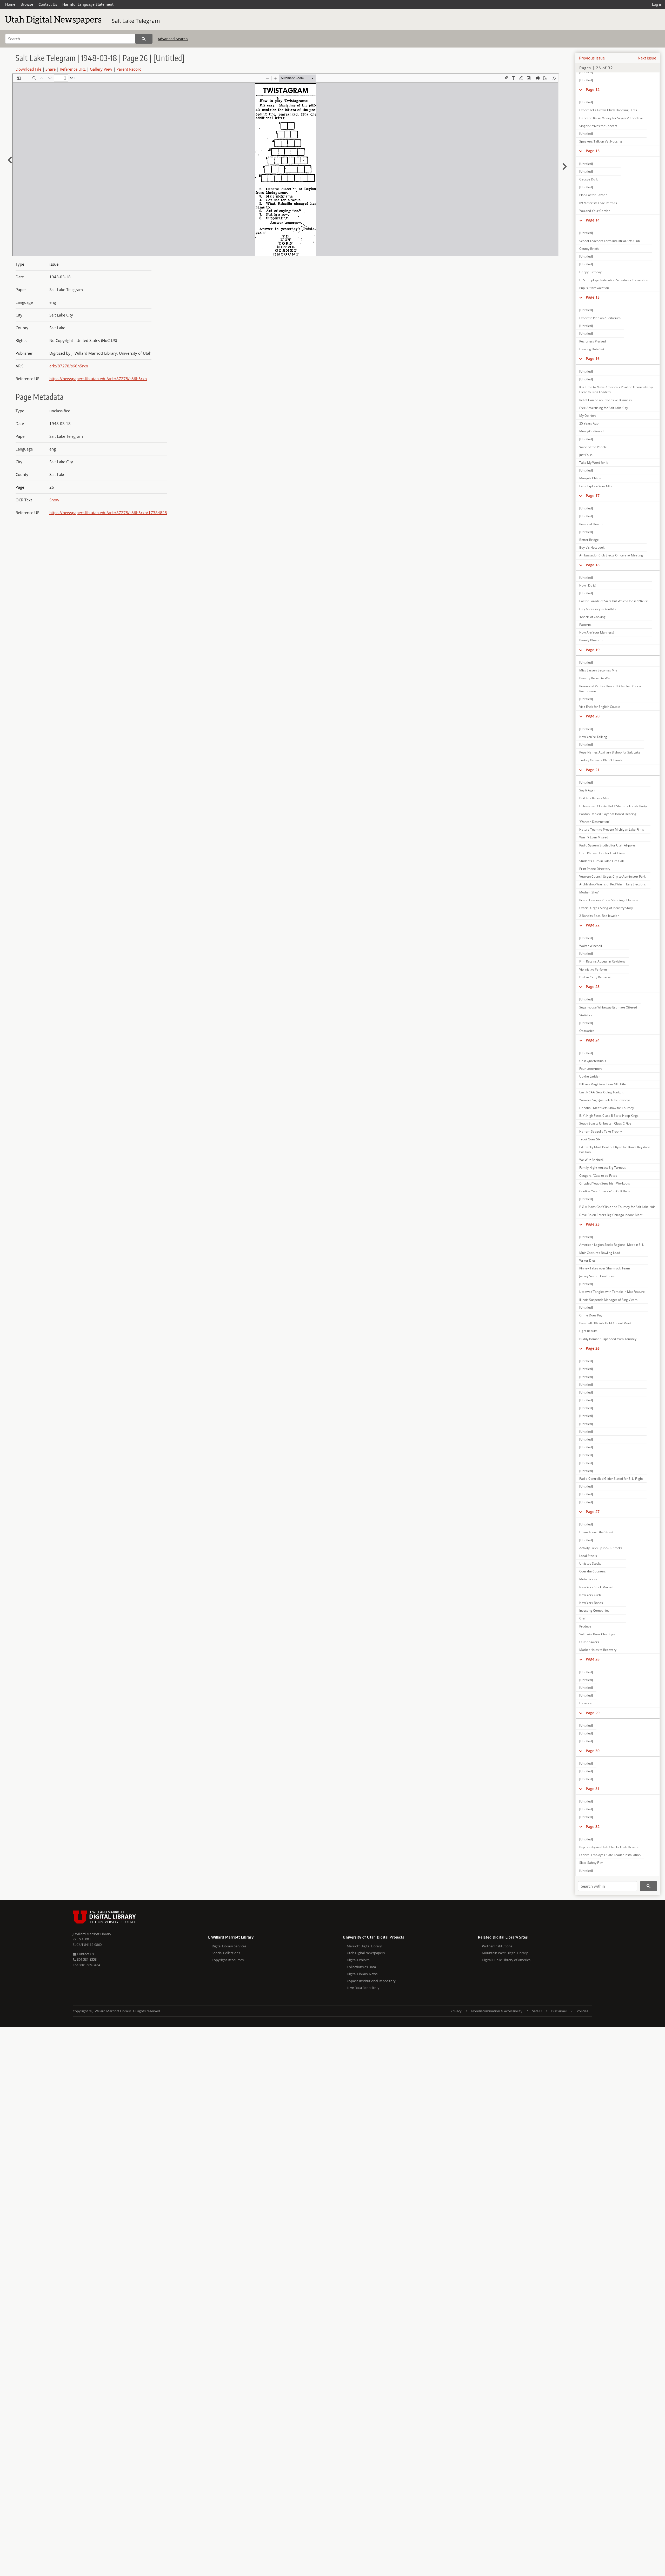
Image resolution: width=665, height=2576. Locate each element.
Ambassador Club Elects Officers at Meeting (611, 555)
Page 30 (593, 1751)
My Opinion (587, 416)
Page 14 (593, 220)
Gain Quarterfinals (593, 1061)
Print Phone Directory (595, 869)
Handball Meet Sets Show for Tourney (607, 1108)
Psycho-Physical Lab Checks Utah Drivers (609, 1847)
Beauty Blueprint (591, 640)
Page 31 (593, 1789)
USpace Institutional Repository (371, 1981)
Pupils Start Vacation (594, 288)
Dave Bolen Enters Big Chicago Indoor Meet (611, 1215)
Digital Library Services (229, 1946)
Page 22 (593, 925)
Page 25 (593, 1224)
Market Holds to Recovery (598, 1650)
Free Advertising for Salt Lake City (604, 408)
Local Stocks (588, 1556)
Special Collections (226, 1953)
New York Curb (590, 1595)
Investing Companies (594, 1610)
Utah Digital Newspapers (366, 1953)
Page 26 (593, 1348)
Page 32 (593, 1827)
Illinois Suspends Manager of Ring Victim (608, 1300)
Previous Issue (592, 58)
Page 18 (593, 565)
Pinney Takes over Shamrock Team (605, 1268)
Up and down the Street (596, 1532)
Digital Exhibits (358, 1960)
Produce (585, 1626)
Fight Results (588, 1331)
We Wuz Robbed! (591, 1160)
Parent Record (129, 69)
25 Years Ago (589, 423)
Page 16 (593, 358)
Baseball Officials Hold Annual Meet (605, 1323)
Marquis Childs (590, 478)
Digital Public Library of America (506, 1960)
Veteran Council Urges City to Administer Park (612, 876)
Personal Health (591, 524)
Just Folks (586, 455)
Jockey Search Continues (597, 1276)
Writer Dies (587, 1260)
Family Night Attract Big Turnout (602, 1168)
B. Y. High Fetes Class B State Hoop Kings (609, 1116)
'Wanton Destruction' (594, 822)
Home (10, 4)
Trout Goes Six (590, 1139)
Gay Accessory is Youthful (598, 609)
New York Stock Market (596, 1587)
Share (51, 69)
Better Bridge (589, 540)
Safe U (537, 2011)
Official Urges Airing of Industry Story (606, 908)
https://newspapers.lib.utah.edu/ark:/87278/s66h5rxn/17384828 (108, 513)
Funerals (586, 1703)
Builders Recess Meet (595, 798)
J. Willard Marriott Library (92, 1934)
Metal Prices (588, 1579)
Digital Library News (362, 1974)
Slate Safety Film (591, 1863)
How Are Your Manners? (597, 632)
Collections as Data (361, 1967)
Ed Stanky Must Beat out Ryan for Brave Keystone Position (615, 1149)
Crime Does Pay (591, 1315)
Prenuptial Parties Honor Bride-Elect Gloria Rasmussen (610, 689)
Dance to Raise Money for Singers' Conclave (611, 118)
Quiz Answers (589, 1642)
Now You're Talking (593, 737)
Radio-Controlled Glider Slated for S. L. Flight (611, 1479)
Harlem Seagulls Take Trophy (601, 1131)
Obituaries (587, 1031)
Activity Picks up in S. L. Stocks (601, 1548)
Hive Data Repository (363, 1988)
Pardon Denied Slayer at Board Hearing (608, 814)
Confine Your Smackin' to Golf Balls (605, 1191)
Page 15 (593, 297)
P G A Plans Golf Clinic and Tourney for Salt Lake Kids (617, 1207)
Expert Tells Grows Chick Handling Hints (608, 110)
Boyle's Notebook (592, 547)
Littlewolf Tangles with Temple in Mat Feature (612, 1292)
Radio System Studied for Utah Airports (607, 845)
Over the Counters (593, 1571)
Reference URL (73, 69)
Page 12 (593, 89)
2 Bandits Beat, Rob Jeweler (599, 916)
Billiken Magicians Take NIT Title (603, 1084)
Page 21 (593, 770)
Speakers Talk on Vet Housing (601, 141)
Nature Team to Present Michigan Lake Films (612, 829)
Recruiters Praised (593, 341)
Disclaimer (559, 2011)
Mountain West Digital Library (505, 1953)
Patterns (585, 625)
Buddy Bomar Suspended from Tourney (608, 1339)
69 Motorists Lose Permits (598, 203)
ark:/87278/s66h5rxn (69, 366)
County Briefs (589, 249)
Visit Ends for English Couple (600, 707)
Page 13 (593, 151)
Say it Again (588, 790)
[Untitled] (586, 80)
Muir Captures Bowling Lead (600, 1253)
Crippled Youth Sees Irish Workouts (605, 1183)
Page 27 (593, 1512)
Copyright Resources (228, 1960)
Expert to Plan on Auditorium (600, 318)
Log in (657, 4)
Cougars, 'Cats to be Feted (598, 1176)
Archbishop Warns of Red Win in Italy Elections (613, 884)
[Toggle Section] (581, 90)
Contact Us (48, 4)
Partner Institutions (497, 1946)
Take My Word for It (593, 463)
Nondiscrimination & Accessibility (497, 2011)
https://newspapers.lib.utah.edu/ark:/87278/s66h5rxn (98, 379)
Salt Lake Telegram (136, 21)
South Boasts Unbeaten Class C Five (605, 1123)
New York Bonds (591, 1603)
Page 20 (593, 716)
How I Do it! (587, 585)
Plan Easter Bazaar (593, 195)
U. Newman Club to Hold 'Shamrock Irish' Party (613, 806)
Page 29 (593, 1713)
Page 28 (593, 1659)
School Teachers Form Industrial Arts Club (610, 241)
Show (54, 500)
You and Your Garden (595, 211)
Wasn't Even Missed (594, 837)
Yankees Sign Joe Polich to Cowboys (605, 1100)
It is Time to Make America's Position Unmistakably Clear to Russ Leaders (616, 389)
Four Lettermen (590, 1069)
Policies (582, 2011)
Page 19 (593, 650)
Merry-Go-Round (591, 431)
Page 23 (593, 987)
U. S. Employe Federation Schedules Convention (614, 280)
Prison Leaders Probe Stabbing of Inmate (609, 900)
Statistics (586, 1015)
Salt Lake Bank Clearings (597, 1634)
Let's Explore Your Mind (596, 486)
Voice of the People (593, 447)
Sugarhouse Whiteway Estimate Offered (608, 1007)
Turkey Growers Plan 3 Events (601, 760)
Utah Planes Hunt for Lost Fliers (602, 853)
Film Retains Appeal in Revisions (602, 961)
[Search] (144, 39)
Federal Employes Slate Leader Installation (610, 1855)
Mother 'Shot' (589, 892)
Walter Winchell (591, 946)
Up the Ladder (590, 1076)
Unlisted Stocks (590, 1563)
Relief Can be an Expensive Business (606, 400)
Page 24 (593, 1040)
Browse (27, 4)
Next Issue (647, 58)
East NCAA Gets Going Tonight (601, 1092)
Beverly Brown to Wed (595, 678)
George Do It (588, 179)
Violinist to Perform (593, 969)
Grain (583, 1618)
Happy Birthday (590, 272)
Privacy (456, 2011)
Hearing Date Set (592, 349)
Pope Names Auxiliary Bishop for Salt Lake (610, 752)
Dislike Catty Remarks (595, 977)
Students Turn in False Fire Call (601, 861)
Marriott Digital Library (364, 1946)
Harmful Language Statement (88, 4)
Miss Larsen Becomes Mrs (598, 670)
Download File (28, 69)
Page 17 (593, 496)
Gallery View (101, 69)
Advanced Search (173, 39)
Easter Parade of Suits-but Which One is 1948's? (614, 601)
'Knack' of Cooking (592, 617)
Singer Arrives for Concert (598, 126)
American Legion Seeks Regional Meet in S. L (611, 1245)
